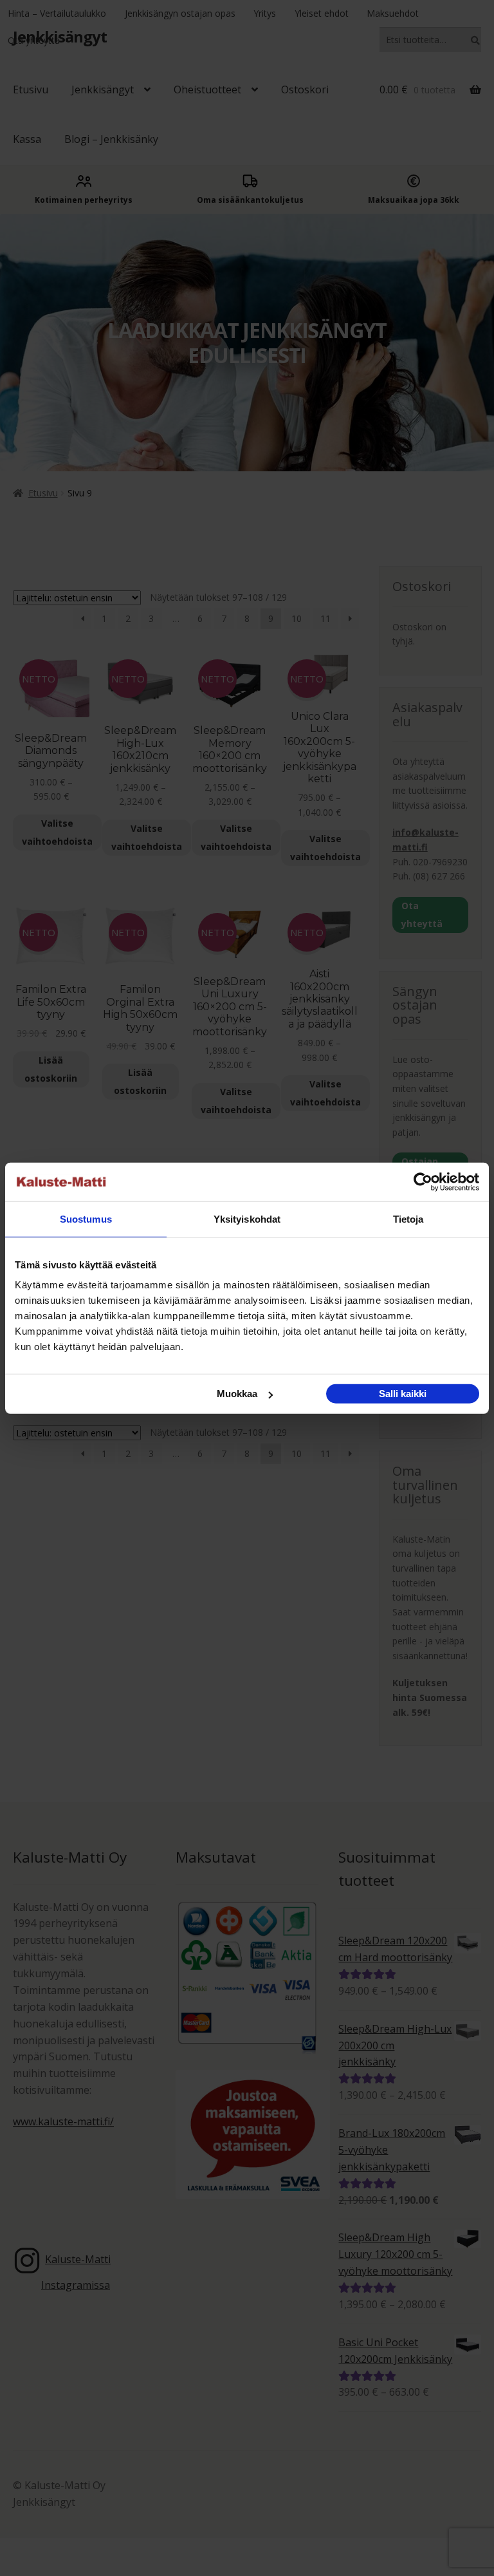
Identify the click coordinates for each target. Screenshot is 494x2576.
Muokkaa (237, 1394)
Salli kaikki (403, 1394)
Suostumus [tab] (86, 1218)
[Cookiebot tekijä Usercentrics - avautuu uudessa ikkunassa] (423, 1181)
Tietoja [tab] (408, 1218)
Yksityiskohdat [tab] (247, 1218)
